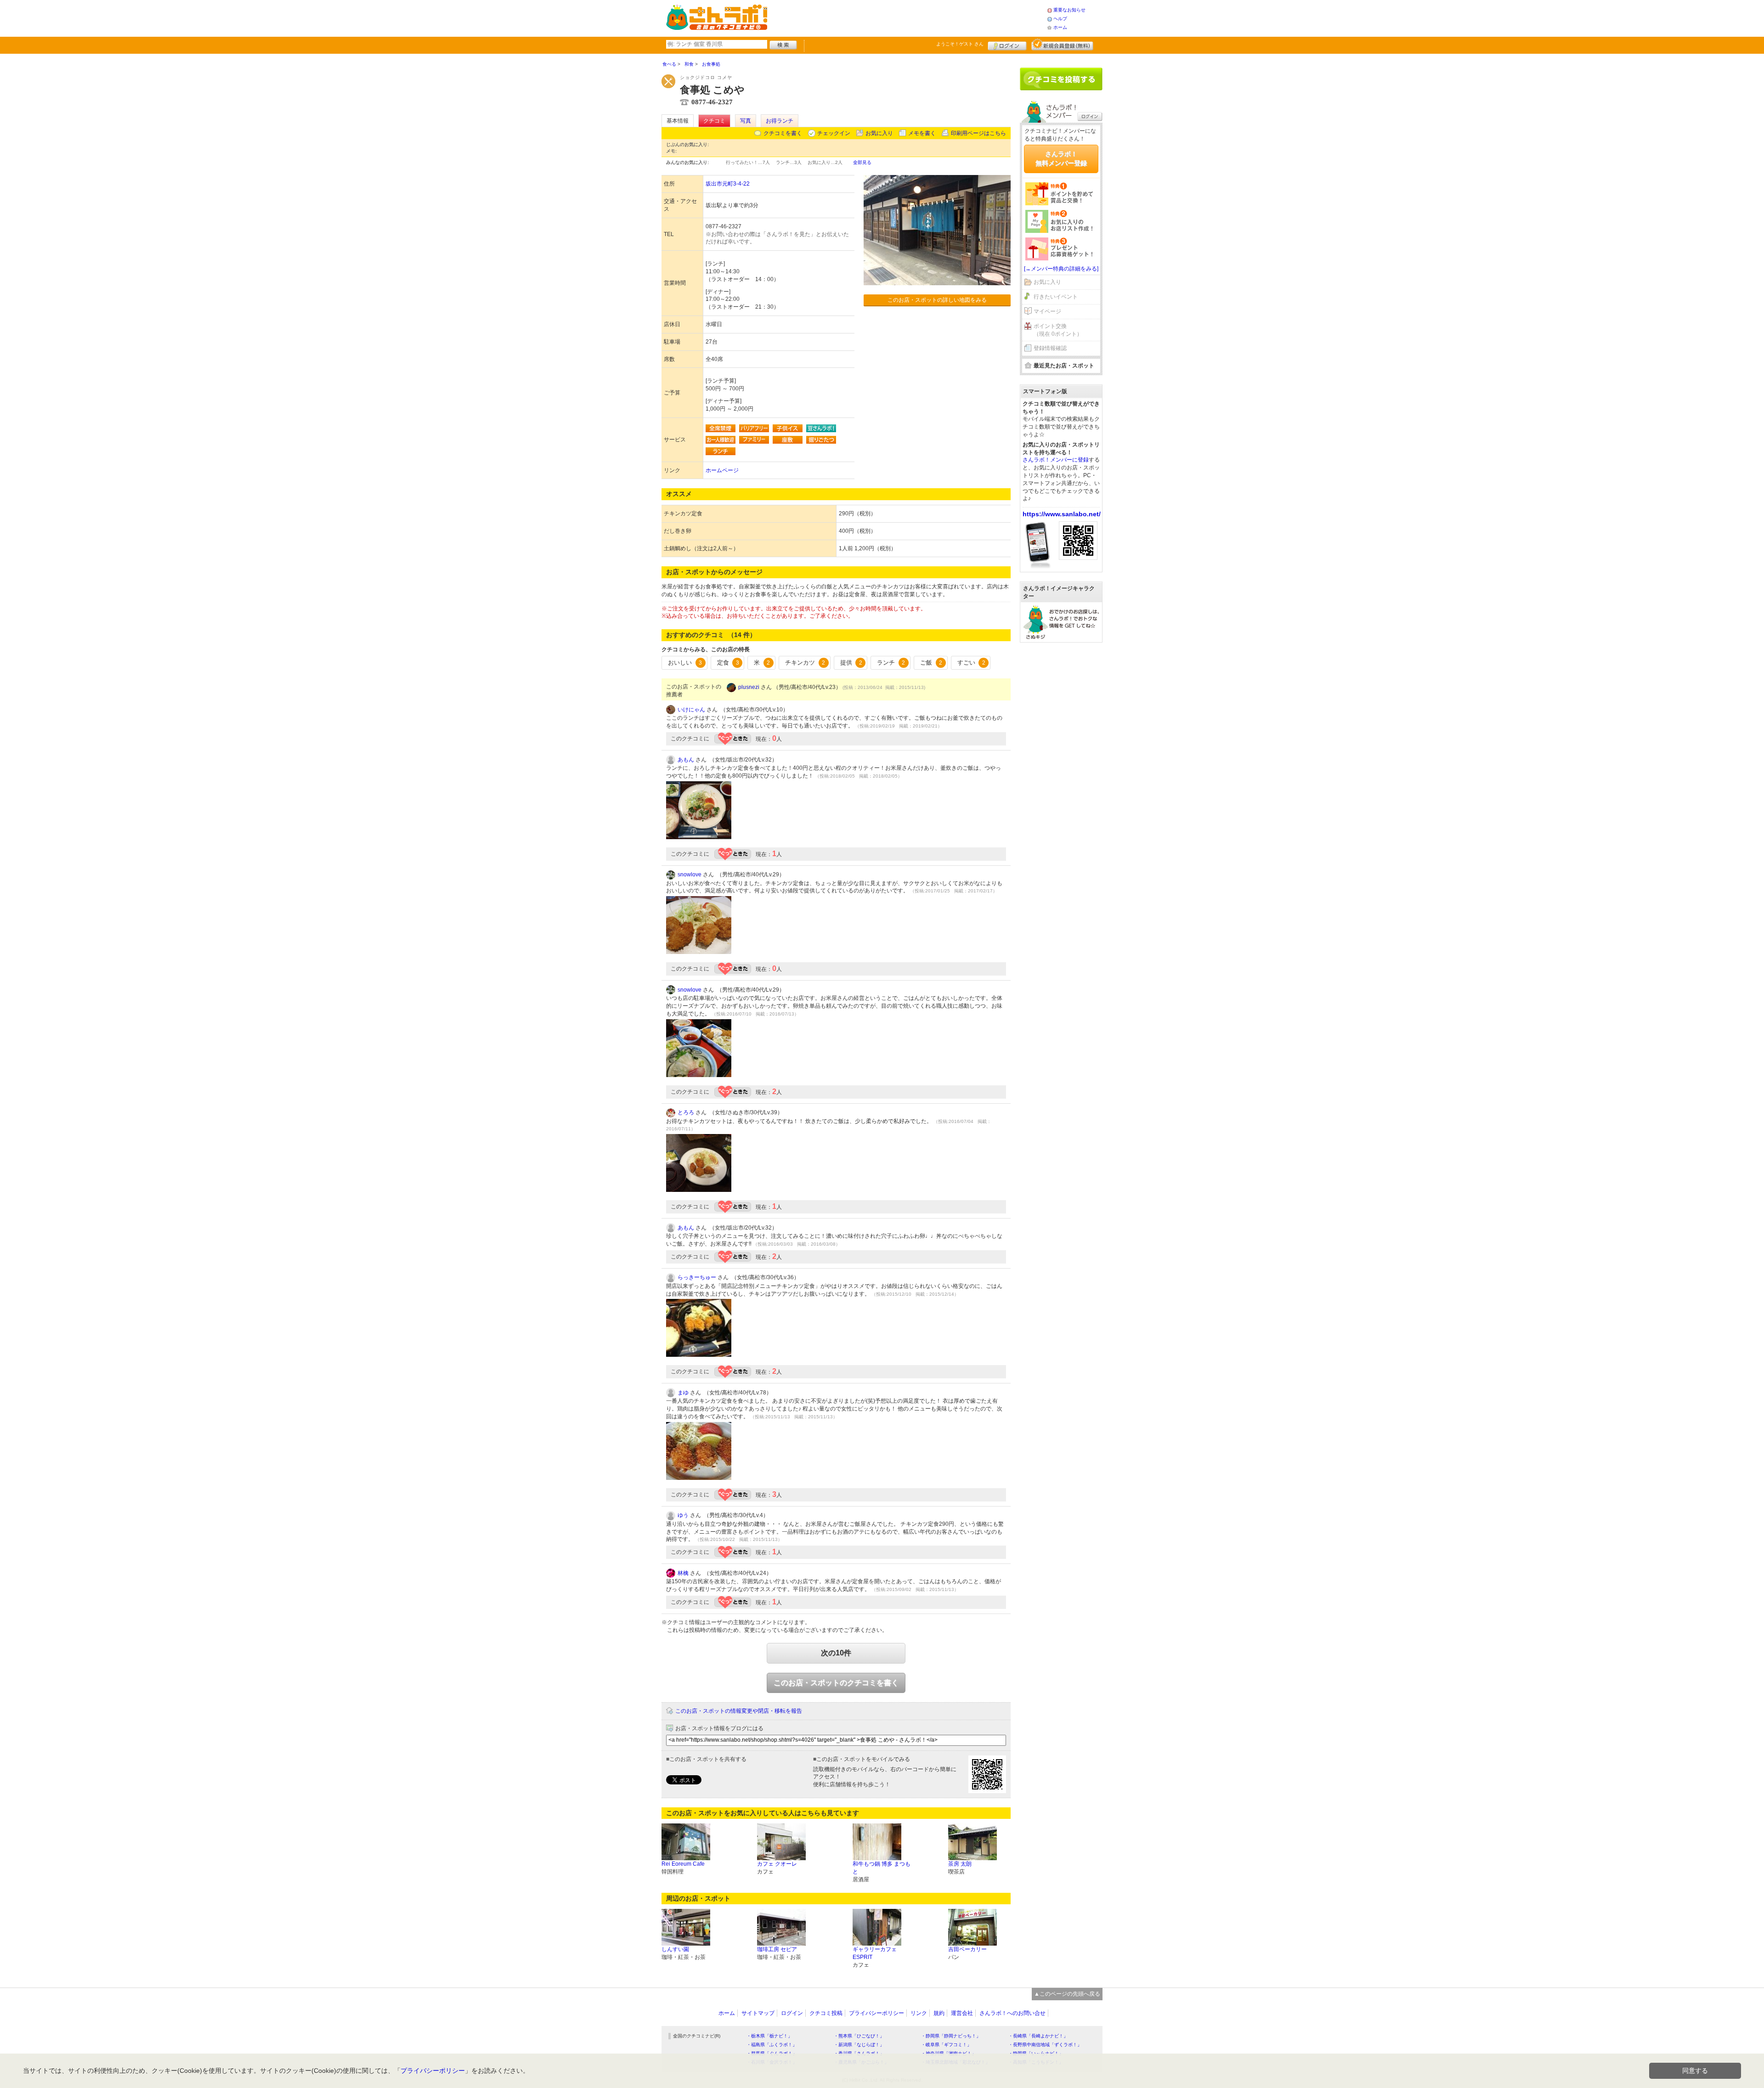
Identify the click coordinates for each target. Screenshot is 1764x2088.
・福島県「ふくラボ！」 (772, 2045)
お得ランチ (780, 121)
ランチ (891, 663)
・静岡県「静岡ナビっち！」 (951, 2036)
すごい (971, 663)
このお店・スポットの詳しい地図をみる (937, 300)
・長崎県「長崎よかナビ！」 (1038, 2036)
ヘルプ (1060, 19)
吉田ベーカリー (967, 1949)
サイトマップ (758, 2013)
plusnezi (749, 687)
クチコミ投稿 (826, 2013)
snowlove (690, 875)
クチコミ (714, 121)
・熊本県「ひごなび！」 (859, 2036)
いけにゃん (691, 710)
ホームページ (722, 470)
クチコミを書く (783, 133)
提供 (851, 663)
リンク (919, 2013)
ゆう (683, 1515)
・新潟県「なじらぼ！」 (859, 2045)
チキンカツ (805, 663)
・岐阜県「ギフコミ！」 (946, 2045)
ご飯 (931, 663)
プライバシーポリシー (876, 2013)
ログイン (1007, 45)
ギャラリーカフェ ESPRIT (875, 1953)
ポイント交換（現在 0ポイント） (1058, 330)
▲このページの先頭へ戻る (1067, 1994)
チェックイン (834, 133)
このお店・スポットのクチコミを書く (836, 1683)
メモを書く (922, 133)
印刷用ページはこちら (978, 133)
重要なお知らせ (1069, 10)
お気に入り (879, 133)
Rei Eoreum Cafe (683, 1864)
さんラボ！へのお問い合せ (1012, 2013)
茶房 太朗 (960, 1864)
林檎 (683, 1573)
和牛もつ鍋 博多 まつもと (882, 1868)
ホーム (1060, 27)
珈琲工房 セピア (777, 1949)
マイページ (1047, 311)
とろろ (686, 1112)
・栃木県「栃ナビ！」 (769, 2036)
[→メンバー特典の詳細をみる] (1061, 269)
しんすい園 (675, 1949)
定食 (728, 663)
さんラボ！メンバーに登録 (1056, 460)
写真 (746, 121)
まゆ (683, 1393)
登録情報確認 (1050, 348)
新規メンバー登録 (1062, 45)
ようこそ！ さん (960, 44)
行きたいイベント (1056, 297)
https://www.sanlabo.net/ (1062, 514)
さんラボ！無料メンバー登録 (1061, 158)
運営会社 (962, 2013)
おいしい (685, 663)
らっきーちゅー (697, 1277)
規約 (939, 2013)
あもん (686, 760)
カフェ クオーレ (777, 1864)
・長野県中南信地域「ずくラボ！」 (1045, 2045)
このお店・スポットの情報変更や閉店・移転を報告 (739, 1711)
